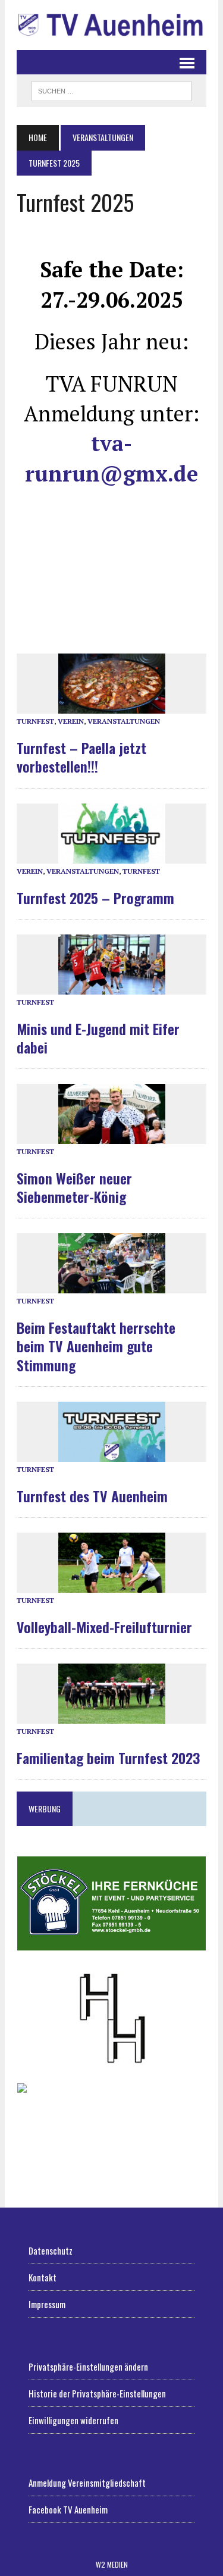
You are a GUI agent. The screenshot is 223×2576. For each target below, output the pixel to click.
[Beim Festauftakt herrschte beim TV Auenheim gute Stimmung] (112, 1287)
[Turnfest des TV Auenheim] (112, 1454)
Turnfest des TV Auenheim (92, 1496)
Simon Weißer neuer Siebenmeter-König (74, 1187)
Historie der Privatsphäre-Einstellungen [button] (97, 2393)
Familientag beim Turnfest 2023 (108, 1758)
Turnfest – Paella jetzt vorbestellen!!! (81, 757)
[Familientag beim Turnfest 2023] (112, 1716)
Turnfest (35, 721)
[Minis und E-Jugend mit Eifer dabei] (112, 987)
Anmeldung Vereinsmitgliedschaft (87, 2483)
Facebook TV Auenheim (68, 2509)
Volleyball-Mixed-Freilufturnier (104, 1627)
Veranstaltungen (124, 721)
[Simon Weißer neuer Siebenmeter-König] (112, 1137)
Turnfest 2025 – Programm (95, 898)
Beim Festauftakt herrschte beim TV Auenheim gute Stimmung (96, 1346)
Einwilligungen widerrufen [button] (73, 2420)
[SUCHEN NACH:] (111, 89)
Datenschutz (51, 2250)
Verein (71, 721)
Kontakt (43, 2277)
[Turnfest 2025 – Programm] (112, 856)
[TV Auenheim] (111, 25)
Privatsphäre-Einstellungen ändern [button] (88, 2366)
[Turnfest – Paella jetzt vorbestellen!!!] (112, 707)
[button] (111, 1903)
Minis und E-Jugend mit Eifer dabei (98, 1038)
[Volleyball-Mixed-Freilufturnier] (112, 1585)
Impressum (47, 2304)
